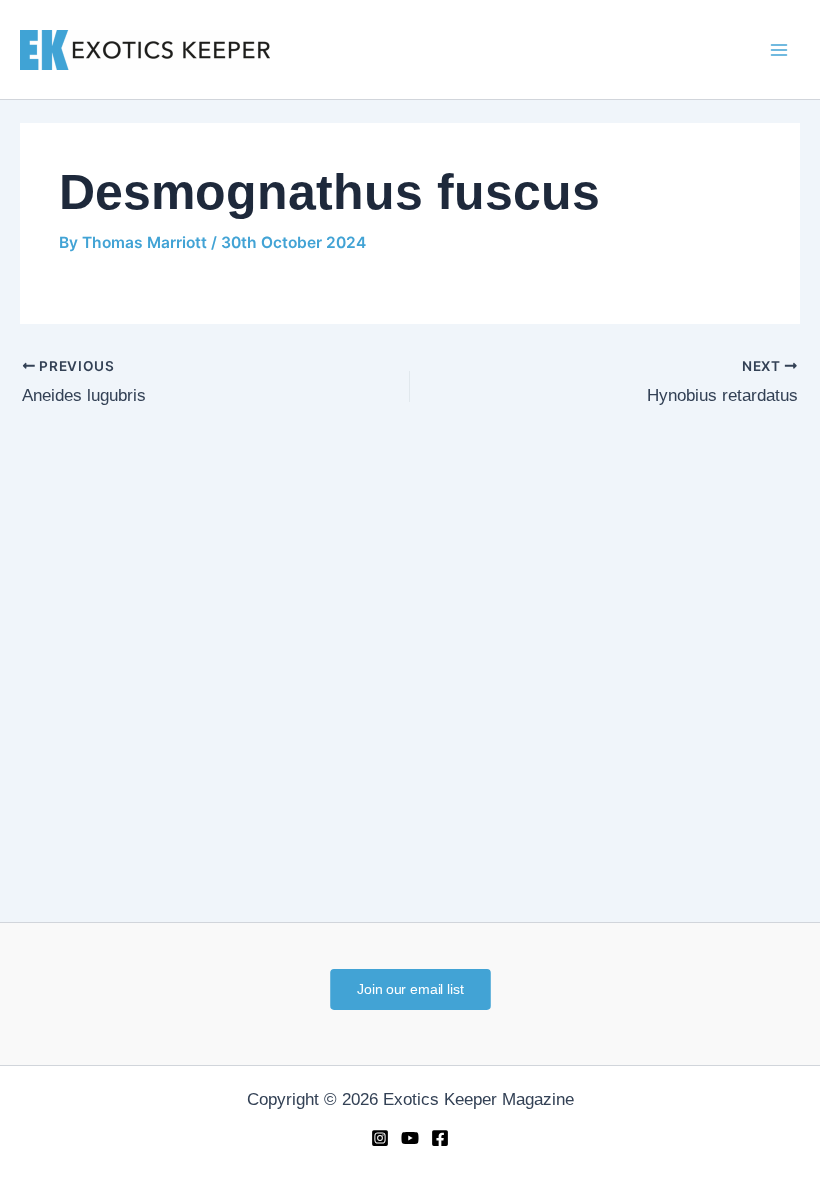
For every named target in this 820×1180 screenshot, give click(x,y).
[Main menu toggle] (779, 50)
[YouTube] (410, 1138)
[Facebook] (440, 1138)
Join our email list (409, 988)
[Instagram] (380, 1138)
